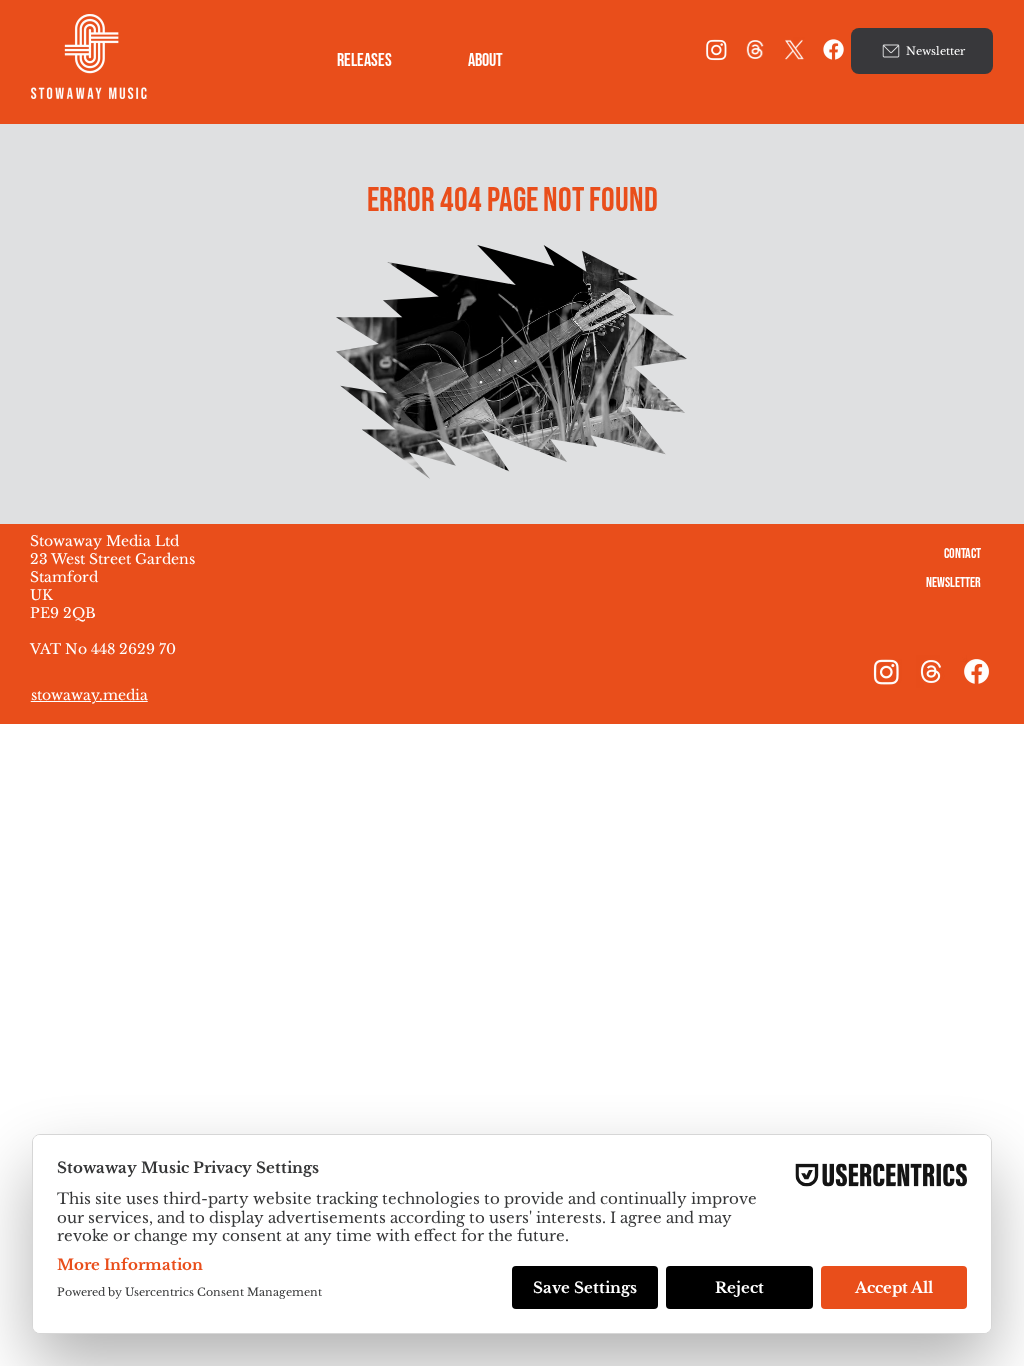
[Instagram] (716, 49)
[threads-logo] (755, 49)
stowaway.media (89, 695)
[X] (794, 49)
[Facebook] (833, 49)
